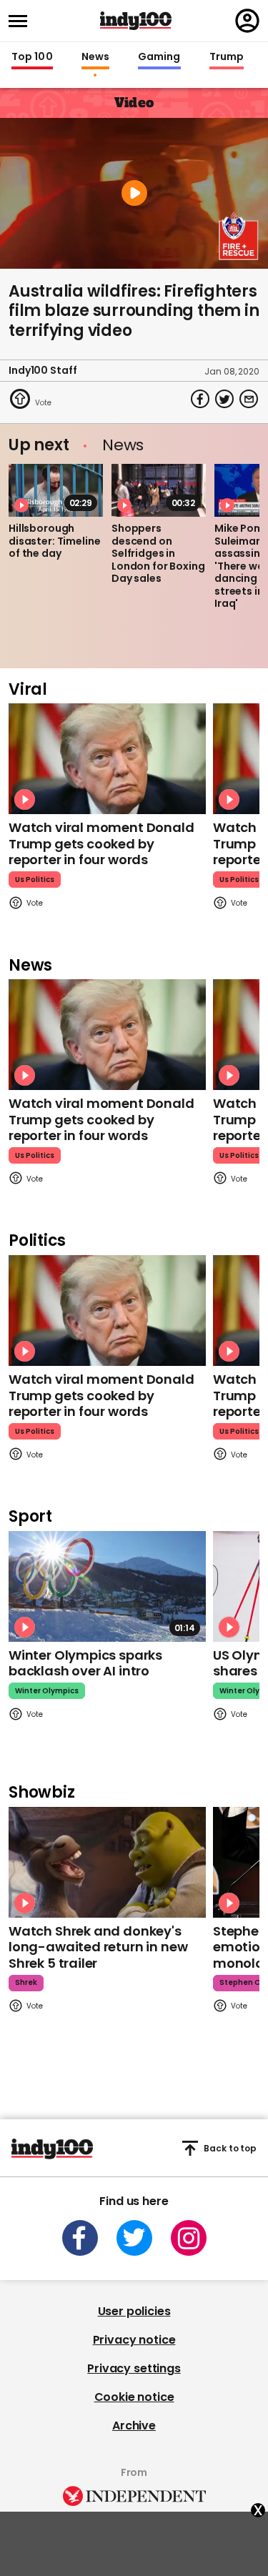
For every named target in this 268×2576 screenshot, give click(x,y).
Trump (227, 57)
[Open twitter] (134, 2238)
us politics (35, 880)
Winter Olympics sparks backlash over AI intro (85, 1663)
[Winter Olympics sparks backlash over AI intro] (107, 1586)
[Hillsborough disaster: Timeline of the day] (56, 490)
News (95, 57)
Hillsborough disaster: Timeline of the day (54, 541)
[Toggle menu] (22, 21)
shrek (26, 1982)
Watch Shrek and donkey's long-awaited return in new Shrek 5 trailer (98, 1947)
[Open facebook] (80, 2238)
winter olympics (47, 1691)
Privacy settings (134, 2368)
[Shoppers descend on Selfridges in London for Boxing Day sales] (159, 490)
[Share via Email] (249, 399)
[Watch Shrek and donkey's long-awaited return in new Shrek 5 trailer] (107, 1862)
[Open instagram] (189, 2238)
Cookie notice (134, 2397)
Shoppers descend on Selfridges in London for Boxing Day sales (158, 553)
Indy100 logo (136, 21)
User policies (134, 2311)
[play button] (134, 193)
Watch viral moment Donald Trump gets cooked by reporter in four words (101, 843)
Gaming (159, 57)
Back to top (230, 2148)
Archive (134, 2426)
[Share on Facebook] (200, 399)
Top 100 (32, 57)
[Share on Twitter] (224, 399)
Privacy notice (134, 2340)
